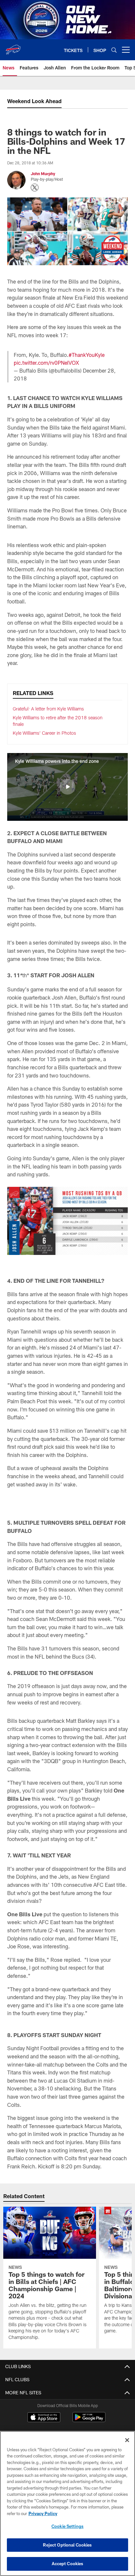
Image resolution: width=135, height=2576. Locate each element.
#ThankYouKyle (87, 355)
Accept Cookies (68, 2564)
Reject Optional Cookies (67, 2545)
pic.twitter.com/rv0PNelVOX (46, 363)
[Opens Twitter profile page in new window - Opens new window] (35, 188)
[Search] (114, 50)
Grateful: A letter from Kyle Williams (48, 709)
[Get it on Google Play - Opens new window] (89, 2420)
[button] (67, 787)
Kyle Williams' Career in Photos (44, 733)
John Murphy (43, 174)
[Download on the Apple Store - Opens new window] (44, 2418)
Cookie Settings (67, 2526)
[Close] (127, 2440)
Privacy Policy (43, 2513)
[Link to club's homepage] (13, 47)
